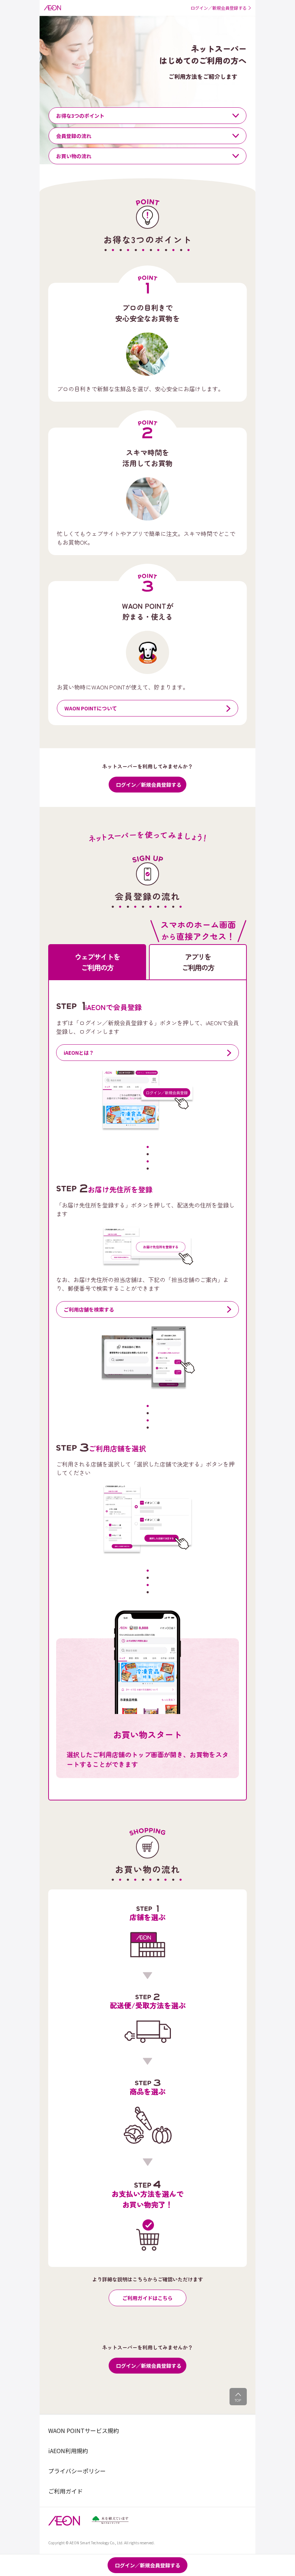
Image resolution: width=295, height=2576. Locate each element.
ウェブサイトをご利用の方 (97, 962)
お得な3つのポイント (80, 116)
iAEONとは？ (79, 1053)
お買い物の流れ (74, 156)
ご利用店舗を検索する (89, 1309)
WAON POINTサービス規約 (84, 2430)
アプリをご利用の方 (198, 962)
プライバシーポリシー (77, 2471)
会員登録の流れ (74, 136)
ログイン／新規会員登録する (149, 785)
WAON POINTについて (91, 708)
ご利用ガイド (65, 2491)
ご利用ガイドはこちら (147, 2298)
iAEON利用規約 (68, 2451)
